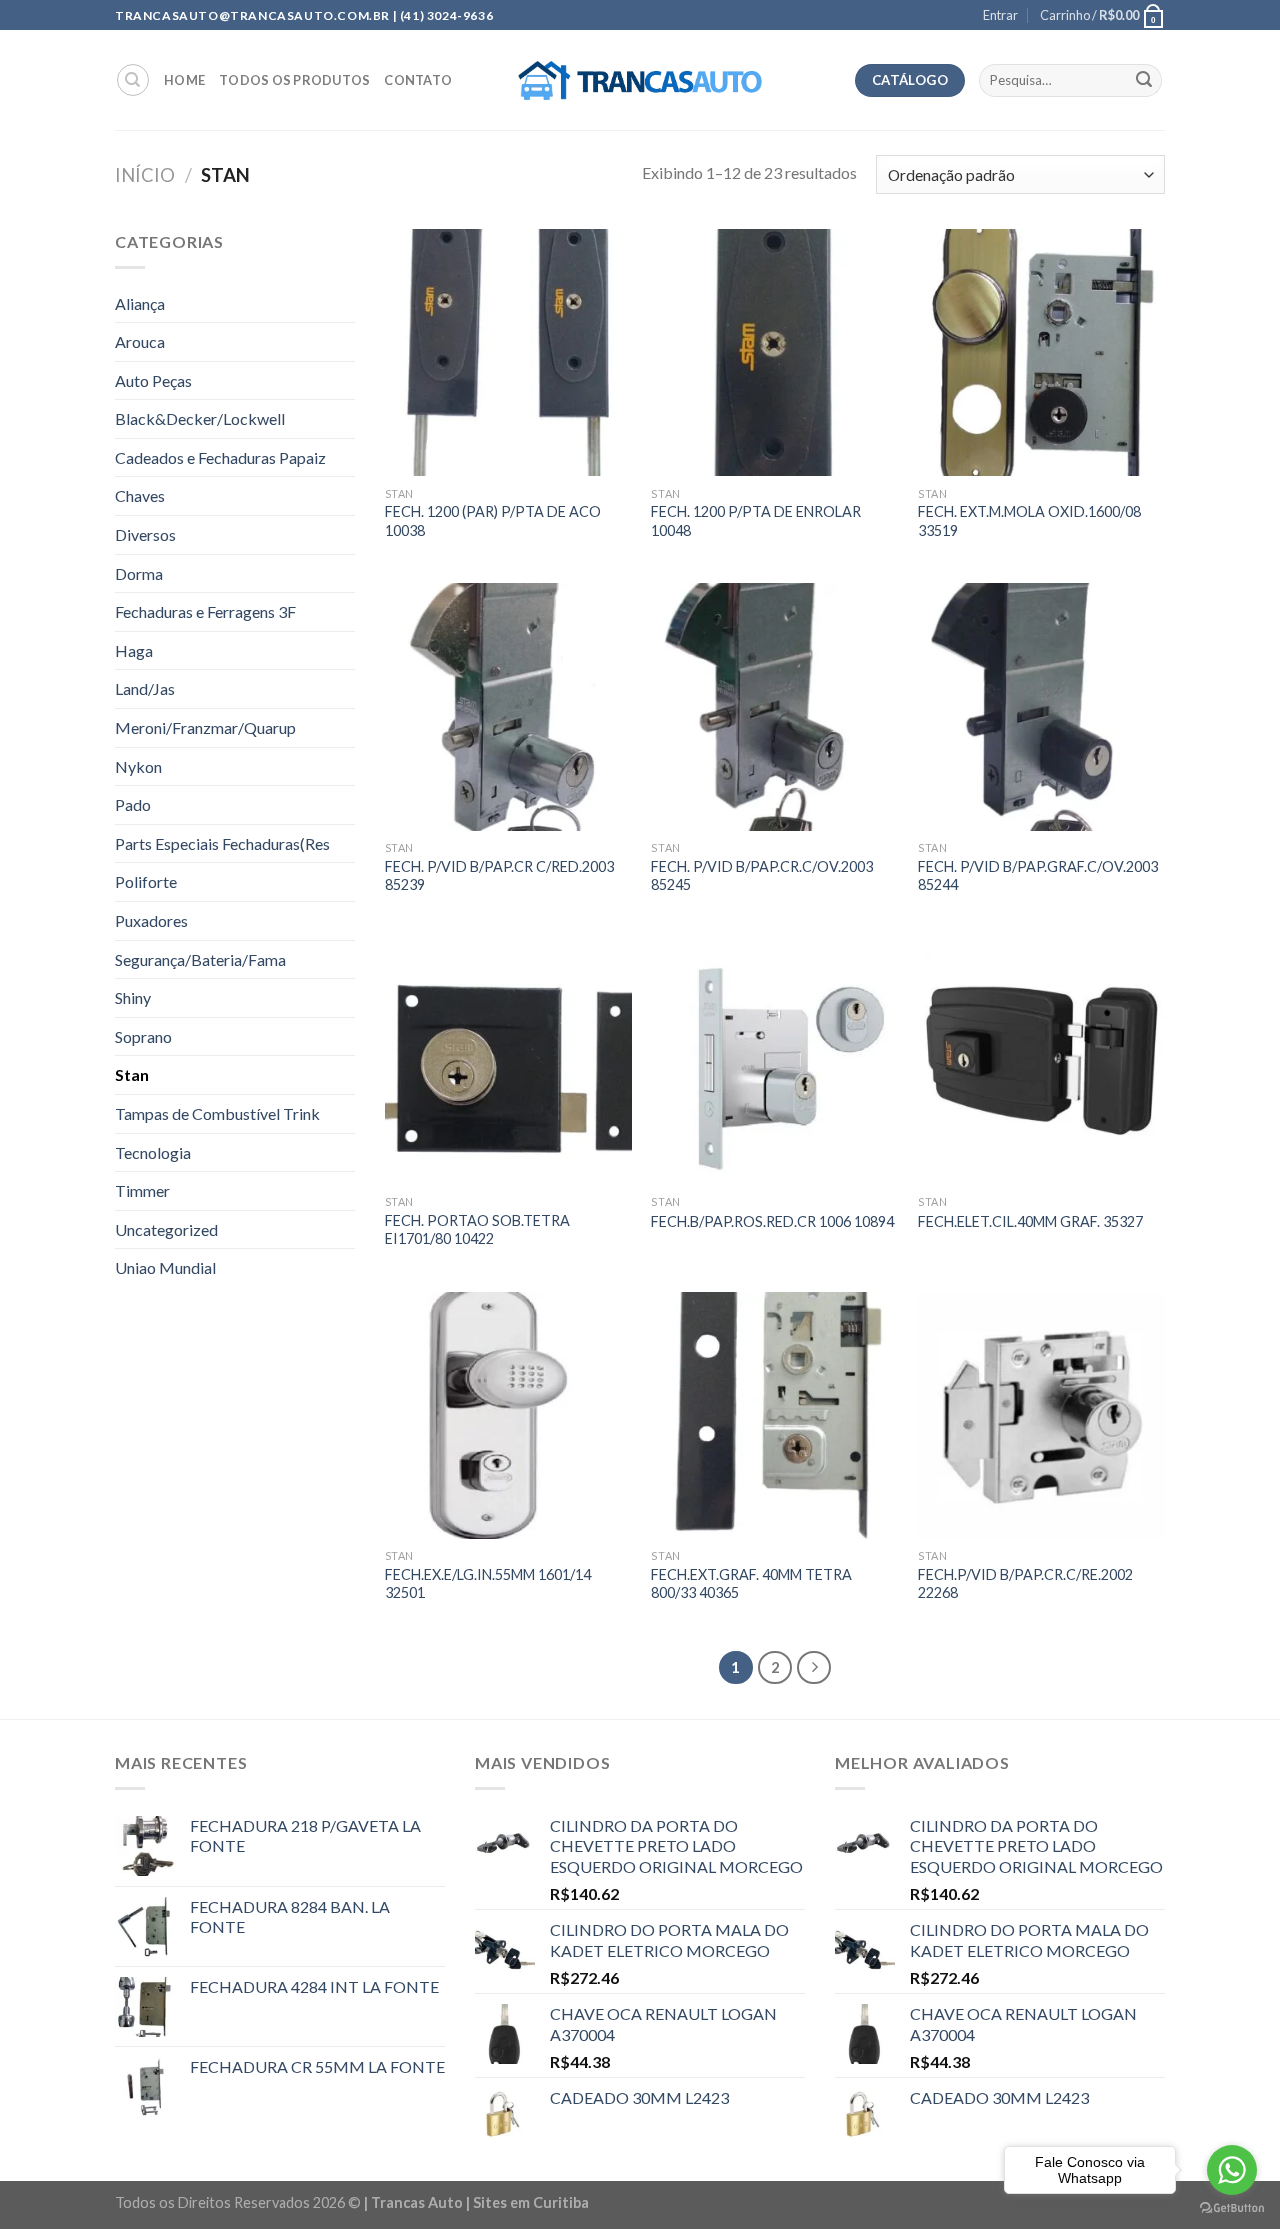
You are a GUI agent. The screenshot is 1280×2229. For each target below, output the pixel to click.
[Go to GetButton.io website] (1232, 2208)
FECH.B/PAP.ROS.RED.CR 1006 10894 (772, 1221)
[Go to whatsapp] (1232, 2170)
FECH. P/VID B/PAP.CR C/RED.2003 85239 (499, 876)
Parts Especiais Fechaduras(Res (222, 843)
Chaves (140, 495)
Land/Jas (145, 688)
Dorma (139, 573)
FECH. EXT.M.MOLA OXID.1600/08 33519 (1029, 521)
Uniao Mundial (165, 1267)
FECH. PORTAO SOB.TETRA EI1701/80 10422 (477, 1230)
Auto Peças (153, 380)
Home (184, 80)
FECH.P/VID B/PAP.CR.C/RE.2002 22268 (1025, 1584)
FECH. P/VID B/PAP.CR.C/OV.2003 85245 (762, 876)
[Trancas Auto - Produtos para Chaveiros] (640, 81)
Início (145, 175)
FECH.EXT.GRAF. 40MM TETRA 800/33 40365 (751, 1584)
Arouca (140, 341)
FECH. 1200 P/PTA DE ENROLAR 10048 (756, 521)
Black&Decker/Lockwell (200, 418)
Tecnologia (153, 1152)
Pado (133, 804)
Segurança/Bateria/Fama (200, 959)
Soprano (143, 1036)
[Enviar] (1144, 81)
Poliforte (146, 881)
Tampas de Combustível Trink (217, 1113)
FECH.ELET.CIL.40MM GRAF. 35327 (1030, 1221)
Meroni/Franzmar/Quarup (205, 727)
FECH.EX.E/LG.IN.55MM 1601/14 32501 (488, 1584)
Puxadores (151, 920)
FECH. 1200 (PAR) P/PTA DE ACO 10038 (493, 521)
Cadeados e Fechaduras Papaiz (220, 457)
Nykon (138, 766)
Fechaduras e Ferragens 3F (205, 611)
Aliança (140, 303)
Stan (132, 1074)
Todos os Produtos (294, 80)
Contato (418, 80)
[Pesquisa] (133, 80)
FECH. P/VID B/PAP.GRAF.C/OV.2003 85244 (1038, 876)
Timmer (142, 1190)
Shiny (133, 997)
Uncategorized (166, 1229)
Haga (134, 650)
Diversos (145, 534)
